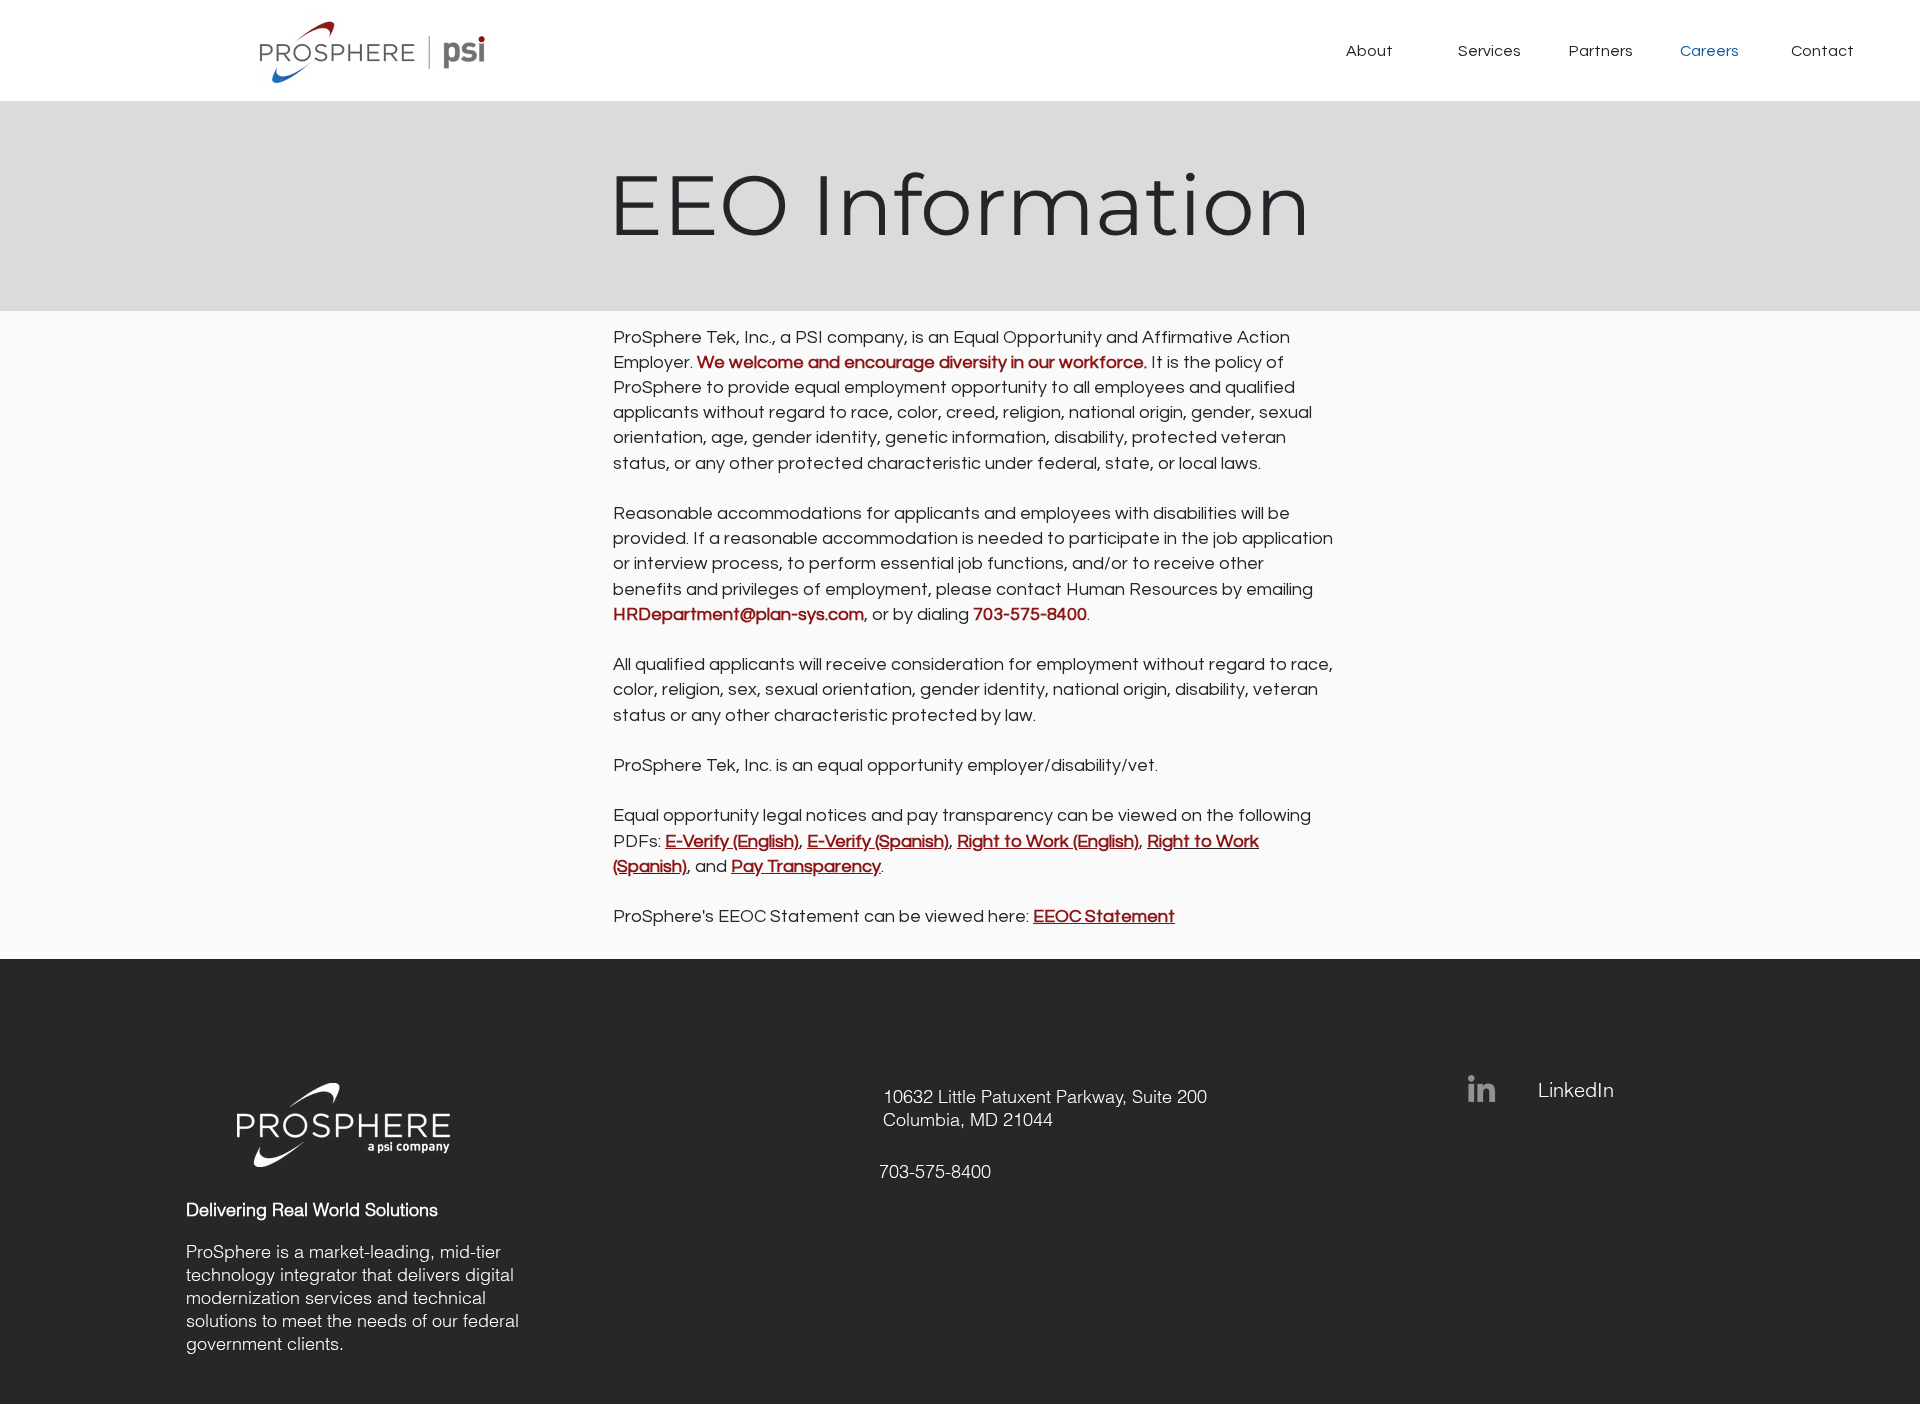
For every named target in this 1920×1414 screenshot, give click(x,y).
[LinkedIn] (1481, 1088)
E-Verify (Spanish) (878, 841)
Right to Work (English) (1048, 841)
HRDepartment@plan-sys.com (738, 614)
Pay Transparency (806, 866)
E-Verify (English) (732, 841)
